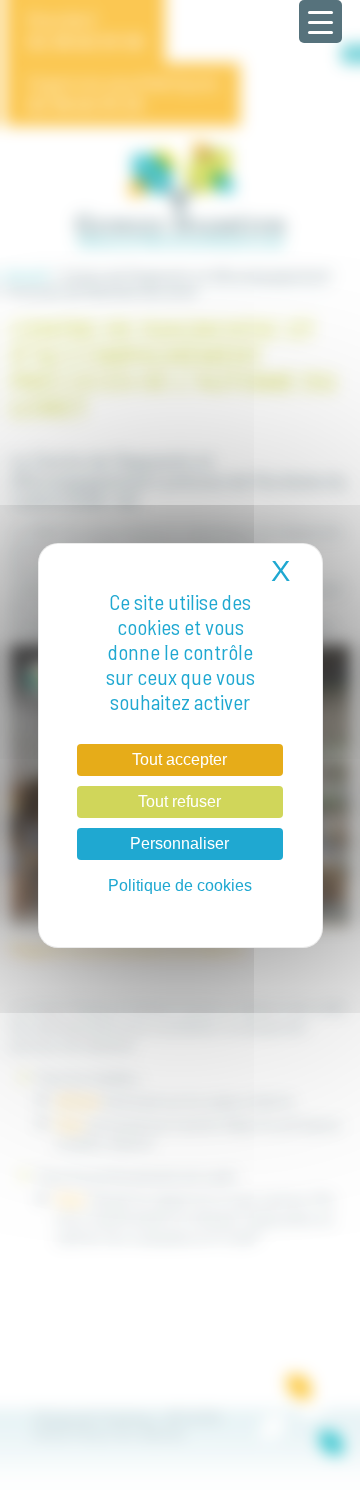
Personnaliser (179, 843)
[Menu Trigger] (320, 21)
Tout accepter (179, 759)
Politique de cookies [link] (180, 885)
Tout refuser (179, 801)
